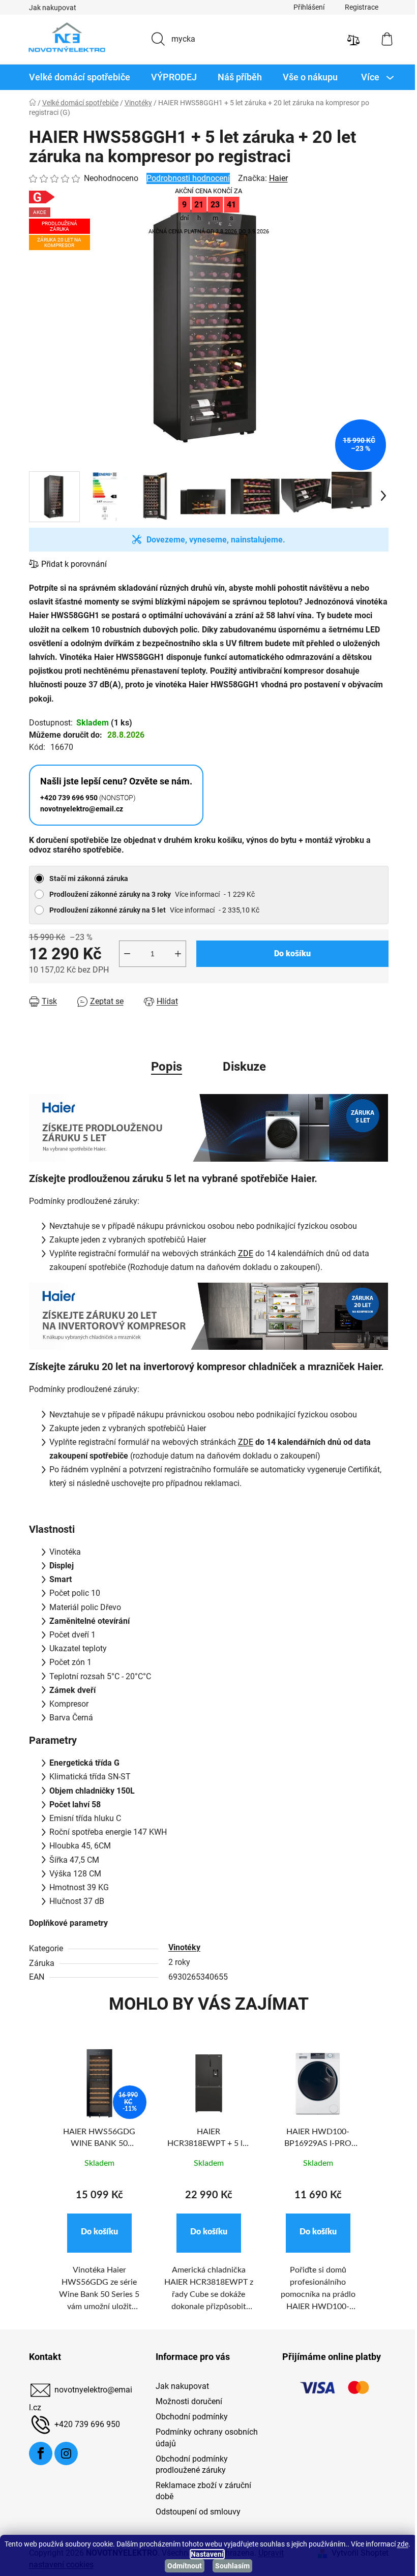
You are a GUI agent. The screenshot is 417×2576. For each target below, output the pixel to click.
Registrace (358, 7)
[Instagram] (62, 2453)
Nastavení (211, 2554)
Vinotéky (180, 1947)
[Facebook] (37, 2453)
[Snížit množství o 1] (123, 954)
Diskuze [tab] (241, 1067)
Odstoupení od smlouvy (194, 2512)
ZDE (242, 1253)
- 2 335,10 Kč (150, 910)
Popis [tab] (163, 1067)
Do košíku (288, 953)
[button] (95, 2233)
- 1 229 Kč (148, 894)
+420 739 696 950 (83, 2424)
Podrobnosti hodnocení (184, 178)
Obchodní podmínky (188, 2417)
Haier (274, 178)
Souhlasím (229, 2566)
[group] (95, 2185)
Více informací (193, 894)
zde (176, 2554)
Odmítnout (181, 2566)
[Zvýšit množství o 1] (174, 954)
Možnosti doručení (185, 2401)
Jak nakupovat (49, 8)
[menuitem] (76, 77)
